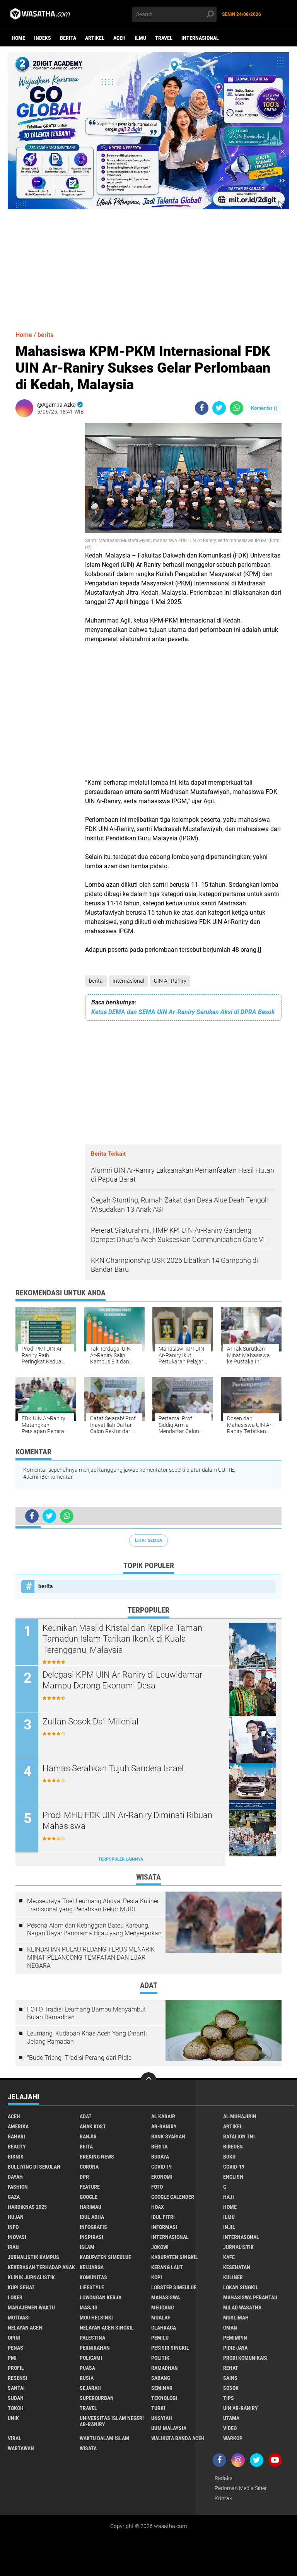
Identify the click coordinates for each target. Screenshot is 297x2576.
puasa (87, 2368)
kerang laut (167, 2267)
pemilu (160, 2338)
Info (13, 2227)
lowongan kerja (101, 2297)
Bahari (16, 2136)
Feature (90, 2187)
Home (18, 38)
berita (68, 38)
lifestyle (92, 2287)
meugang (163, 2307)
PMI (12, 2358)
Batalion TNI (239, 2136)
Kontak (223, 2498)
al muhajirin (240, 2116)
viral (15, 2438)
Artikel (95, 38)
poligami (91, 2358)
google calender (173, 2197)
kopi (157, 2277)
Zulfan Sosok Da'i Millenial (90, 1722)
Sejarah (90, 2388)
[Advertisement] (148, 263)
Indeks (43, 38)
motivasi (19, 2318)
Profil (16, 2368)
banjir (88, 2136)
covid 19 (161, 2167)
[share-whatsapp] (236, 408)
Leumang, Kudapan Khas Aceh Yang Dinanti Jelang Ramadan (87, 2037)
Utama (231, 2418)
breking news (97, 2157)
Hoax (158, 2207)
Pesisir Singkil (170, 2348)
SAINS (230, 2378)
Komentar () (264, 408)
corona (89, 2167)
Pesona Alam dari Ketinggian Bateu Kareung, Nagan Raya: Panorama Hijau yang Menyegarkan (94, 1929)
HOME (230, 2207)
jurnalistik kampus (33, 2257)
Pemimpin (235, 2338)
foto (157, 2187)
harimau (90, 2207)
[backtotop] (148, 2080)
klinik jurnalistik (31, 2277)
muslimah (236, 2318)
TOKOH (16, 2408)
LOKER (15, 2297)
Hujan (16, 2217)
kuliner (233, 2277)
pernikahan (95, 2348)
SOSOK (231, 2388)
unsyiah (162, 2418)
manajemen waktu (31, 2307)
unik (13, 2418)
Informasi (164, 2227)
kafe (229, 2257)
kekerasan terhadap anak (41, 2267)
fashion (18, 2187)
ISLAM (87, 2247)
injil (229, 2227)
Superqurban (97, 2398)
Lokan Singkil (241, 2287)
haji (229, 2197)
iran (13, 2247)
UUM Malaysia (169, 2428)
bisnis (16, 2157)
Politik (160, 2358)
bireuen (233, 2147)
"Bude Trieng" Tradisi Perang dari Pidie (79, 2058)
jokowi (160, 2247)
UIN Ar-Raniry (170, 981)
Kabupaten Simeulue (105, 2257)
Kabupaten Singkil (175, 2257)
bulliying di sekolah (34, 2167)
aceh (119, 38)
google (89, 2197)
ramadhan (165, 2368)
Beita (86, 2147)
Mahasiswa (166, 2297)
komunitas (93, 2277)
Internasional (200, 38)
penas (15, 2348)
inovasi (17, 2237)
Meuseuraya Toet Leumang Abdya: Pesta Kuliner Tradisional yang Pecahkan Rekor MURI (93, 1905)
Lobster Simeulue (174, 2287)
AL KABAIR (163, 2116)
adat (86, 2116)
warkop (233, 2438)
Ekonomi (162, 2177)
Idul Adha (92, 2217)
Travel (164, 38)
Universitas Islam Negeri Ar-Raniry (112, 2421)
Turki (158, 2408)
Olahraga (164, 2328)
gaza (14, 2197)
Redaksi (224, 2478)
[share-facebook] (202, 408)
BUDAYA (160, 2157)
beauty (17, 2147)
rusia (87, 2378)
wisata (88, 2448)
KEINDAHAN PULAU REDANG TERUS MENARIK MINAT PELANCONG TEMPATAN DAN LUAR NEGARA (91, 1958)
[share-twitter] (219, 408)
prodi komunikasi (245, 2358)
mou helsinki (96, 2318)
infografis (93, 2227)
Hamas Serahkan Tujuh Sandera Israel (113, 1768)
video (230, 2428)
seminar (162, 2388)
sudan (16, 2398)
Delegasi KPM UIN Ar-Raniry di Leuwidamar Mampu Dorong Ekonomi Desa (122, 1680)
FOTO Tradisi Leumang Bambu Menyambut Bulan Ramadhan (86, 2013)
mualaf (161, 2318)
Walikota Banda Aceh (178, 2438)
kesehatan (237, 2267)
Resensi (18, 2378)
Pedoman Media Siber (241, 2488)
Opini (14, 2338)
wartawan (21, 2448)
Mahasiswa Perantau (250, 2297)
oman (230, 2328)
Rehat (231, 2368)
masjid (89, 2307)
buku (229, 2157)
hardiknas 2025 (27, 2207)
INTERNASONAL (241, 2237)
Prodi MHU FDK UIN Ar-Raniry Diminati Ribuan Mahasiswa (127, 1821)
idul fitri (163, 2217)
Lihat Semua (148, 1540)
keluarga (92, 2267)
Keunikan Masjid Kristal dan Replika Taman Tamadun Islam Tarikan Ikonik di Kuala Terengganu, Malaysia (122, 1639)
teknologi (164, 2398)
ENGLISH (233, 2177)
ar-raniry (164, 2126)
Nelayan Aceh (25, 2328)
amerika (18, 2126)
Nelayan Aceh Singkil (107, 2328)
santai (16, 2388)
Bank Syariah (168, 2136)
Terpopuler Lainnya (121, 1859)
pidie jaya (235, 2348)
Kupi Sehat (21, 2287)
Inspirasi (91, 2237)
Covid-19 (234, 2167)
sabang (161, 2378)
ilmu (140, 38)
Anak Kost (93, 2126)
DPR (84, 2177)
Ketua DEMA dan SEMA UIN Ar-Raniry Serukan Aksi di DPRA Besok (183, 1012)
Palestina (92, 2338)
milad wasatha (242, 2307)
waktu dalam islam (104, 2438)
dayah (15, 2177)
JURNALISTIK (238, 2247)
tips (229, 2398)
